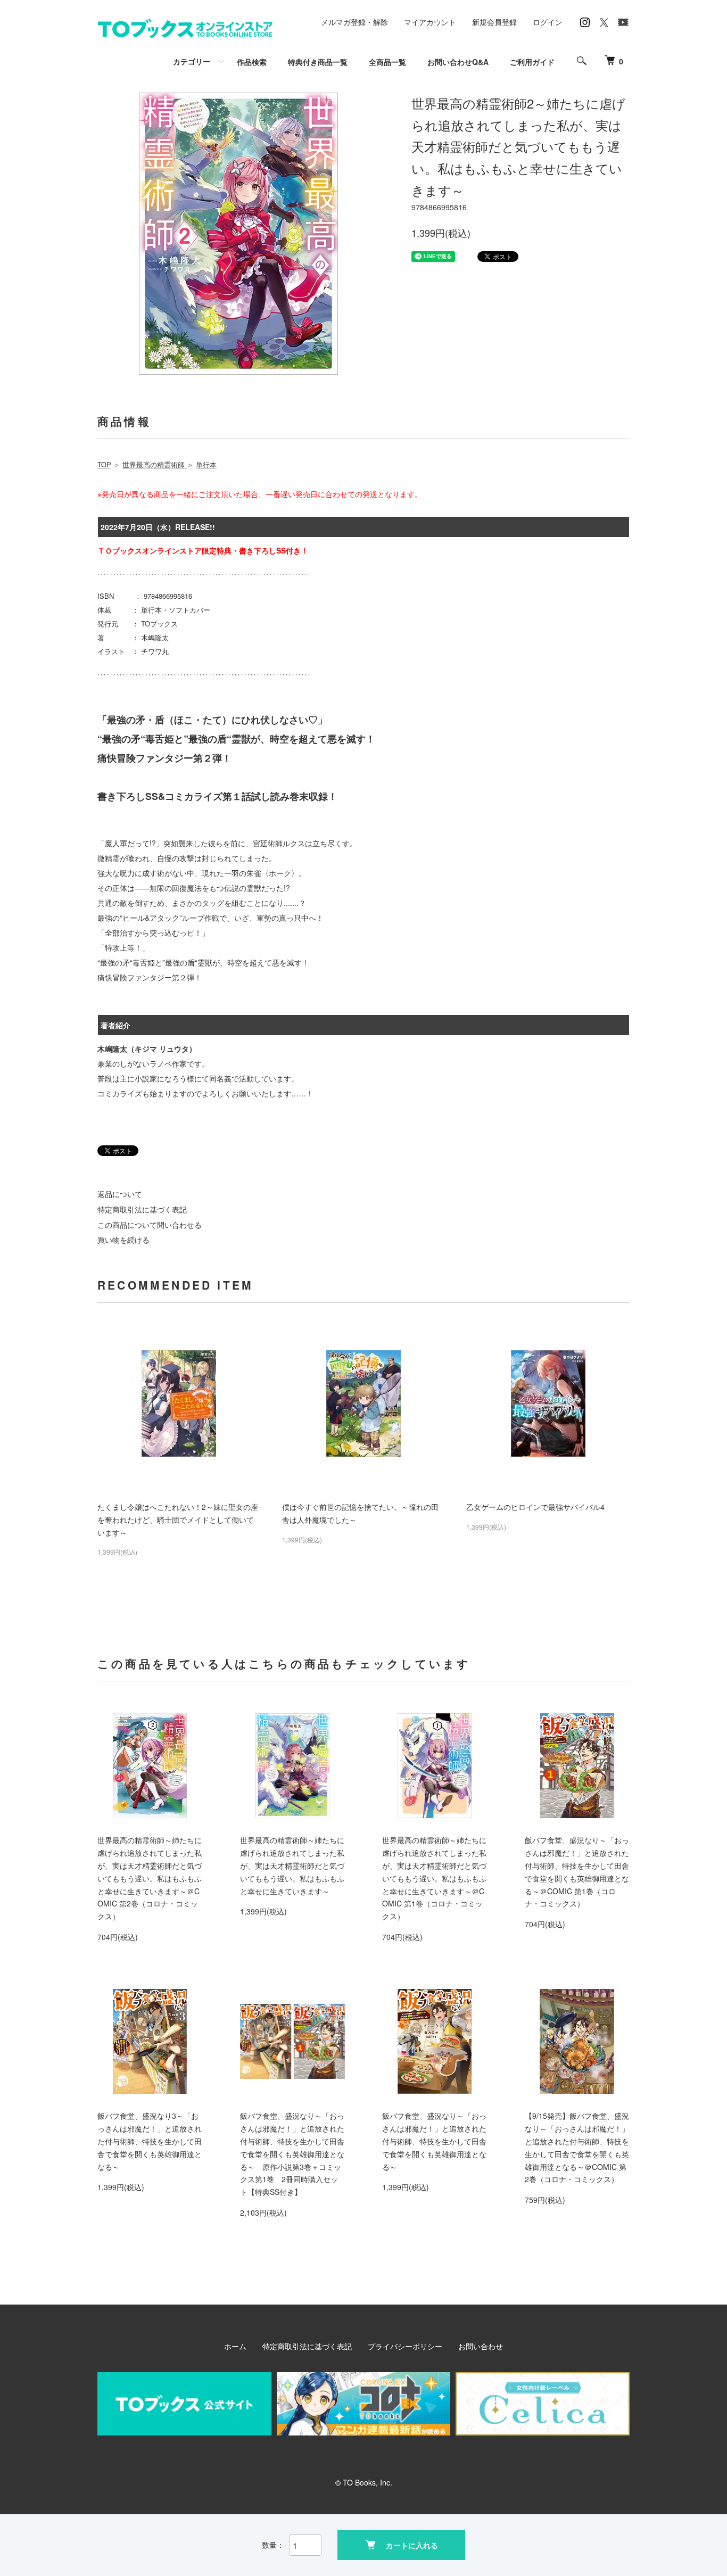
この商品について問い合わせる (150, 1225)
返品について (120, 1194)
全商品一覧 (387, 62)
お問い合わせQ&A (458, 62)
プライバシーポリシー (405, 2346)
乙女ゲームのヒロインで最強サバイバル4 (535, 1507)
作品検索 (252, 62)
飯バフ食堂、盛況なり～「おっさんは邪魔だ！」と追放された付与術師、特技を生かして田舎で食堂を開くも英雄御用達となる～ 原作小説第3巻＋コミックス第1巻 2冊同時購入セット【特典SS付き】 (292, 2154)
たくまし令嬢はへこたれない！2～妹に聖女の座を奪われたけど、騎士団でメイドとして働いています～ (178, 1520)
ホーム (235, 2346)
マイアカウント (430, 22)
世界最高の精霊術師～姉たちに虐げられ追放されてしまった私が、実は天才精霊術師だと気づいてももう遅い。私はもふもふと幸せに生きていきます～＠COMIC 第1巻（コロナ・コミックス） (434, 1878)
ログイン (548, 22)
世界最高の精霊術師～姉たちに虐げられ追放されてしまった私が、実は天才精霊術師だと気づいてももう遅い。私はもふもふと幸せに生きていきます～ (292, 1865)
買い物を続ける (123, 1240)
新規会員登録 (494, 22)
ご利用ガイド (532, 62)
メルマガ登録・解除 (354, 22)
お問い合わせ (481, 2346)
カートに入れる (412, 2545)
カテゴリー (192, 61)
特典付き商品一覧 (318, 62)
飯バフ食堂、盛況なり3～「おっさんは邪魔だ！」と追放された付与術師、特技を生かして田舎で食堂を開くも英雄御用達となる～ (150, 2141)
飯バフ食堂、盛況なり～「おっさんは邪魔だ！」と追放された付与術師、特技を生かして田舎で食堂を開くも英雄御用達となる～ (434, 2141)
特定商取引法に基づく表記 (142, 1209)
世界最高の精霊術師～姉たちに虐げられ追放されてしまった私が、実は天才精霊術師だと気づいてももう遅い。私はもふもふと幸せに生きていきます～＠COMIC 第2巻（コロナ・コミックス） (150, 1878)
